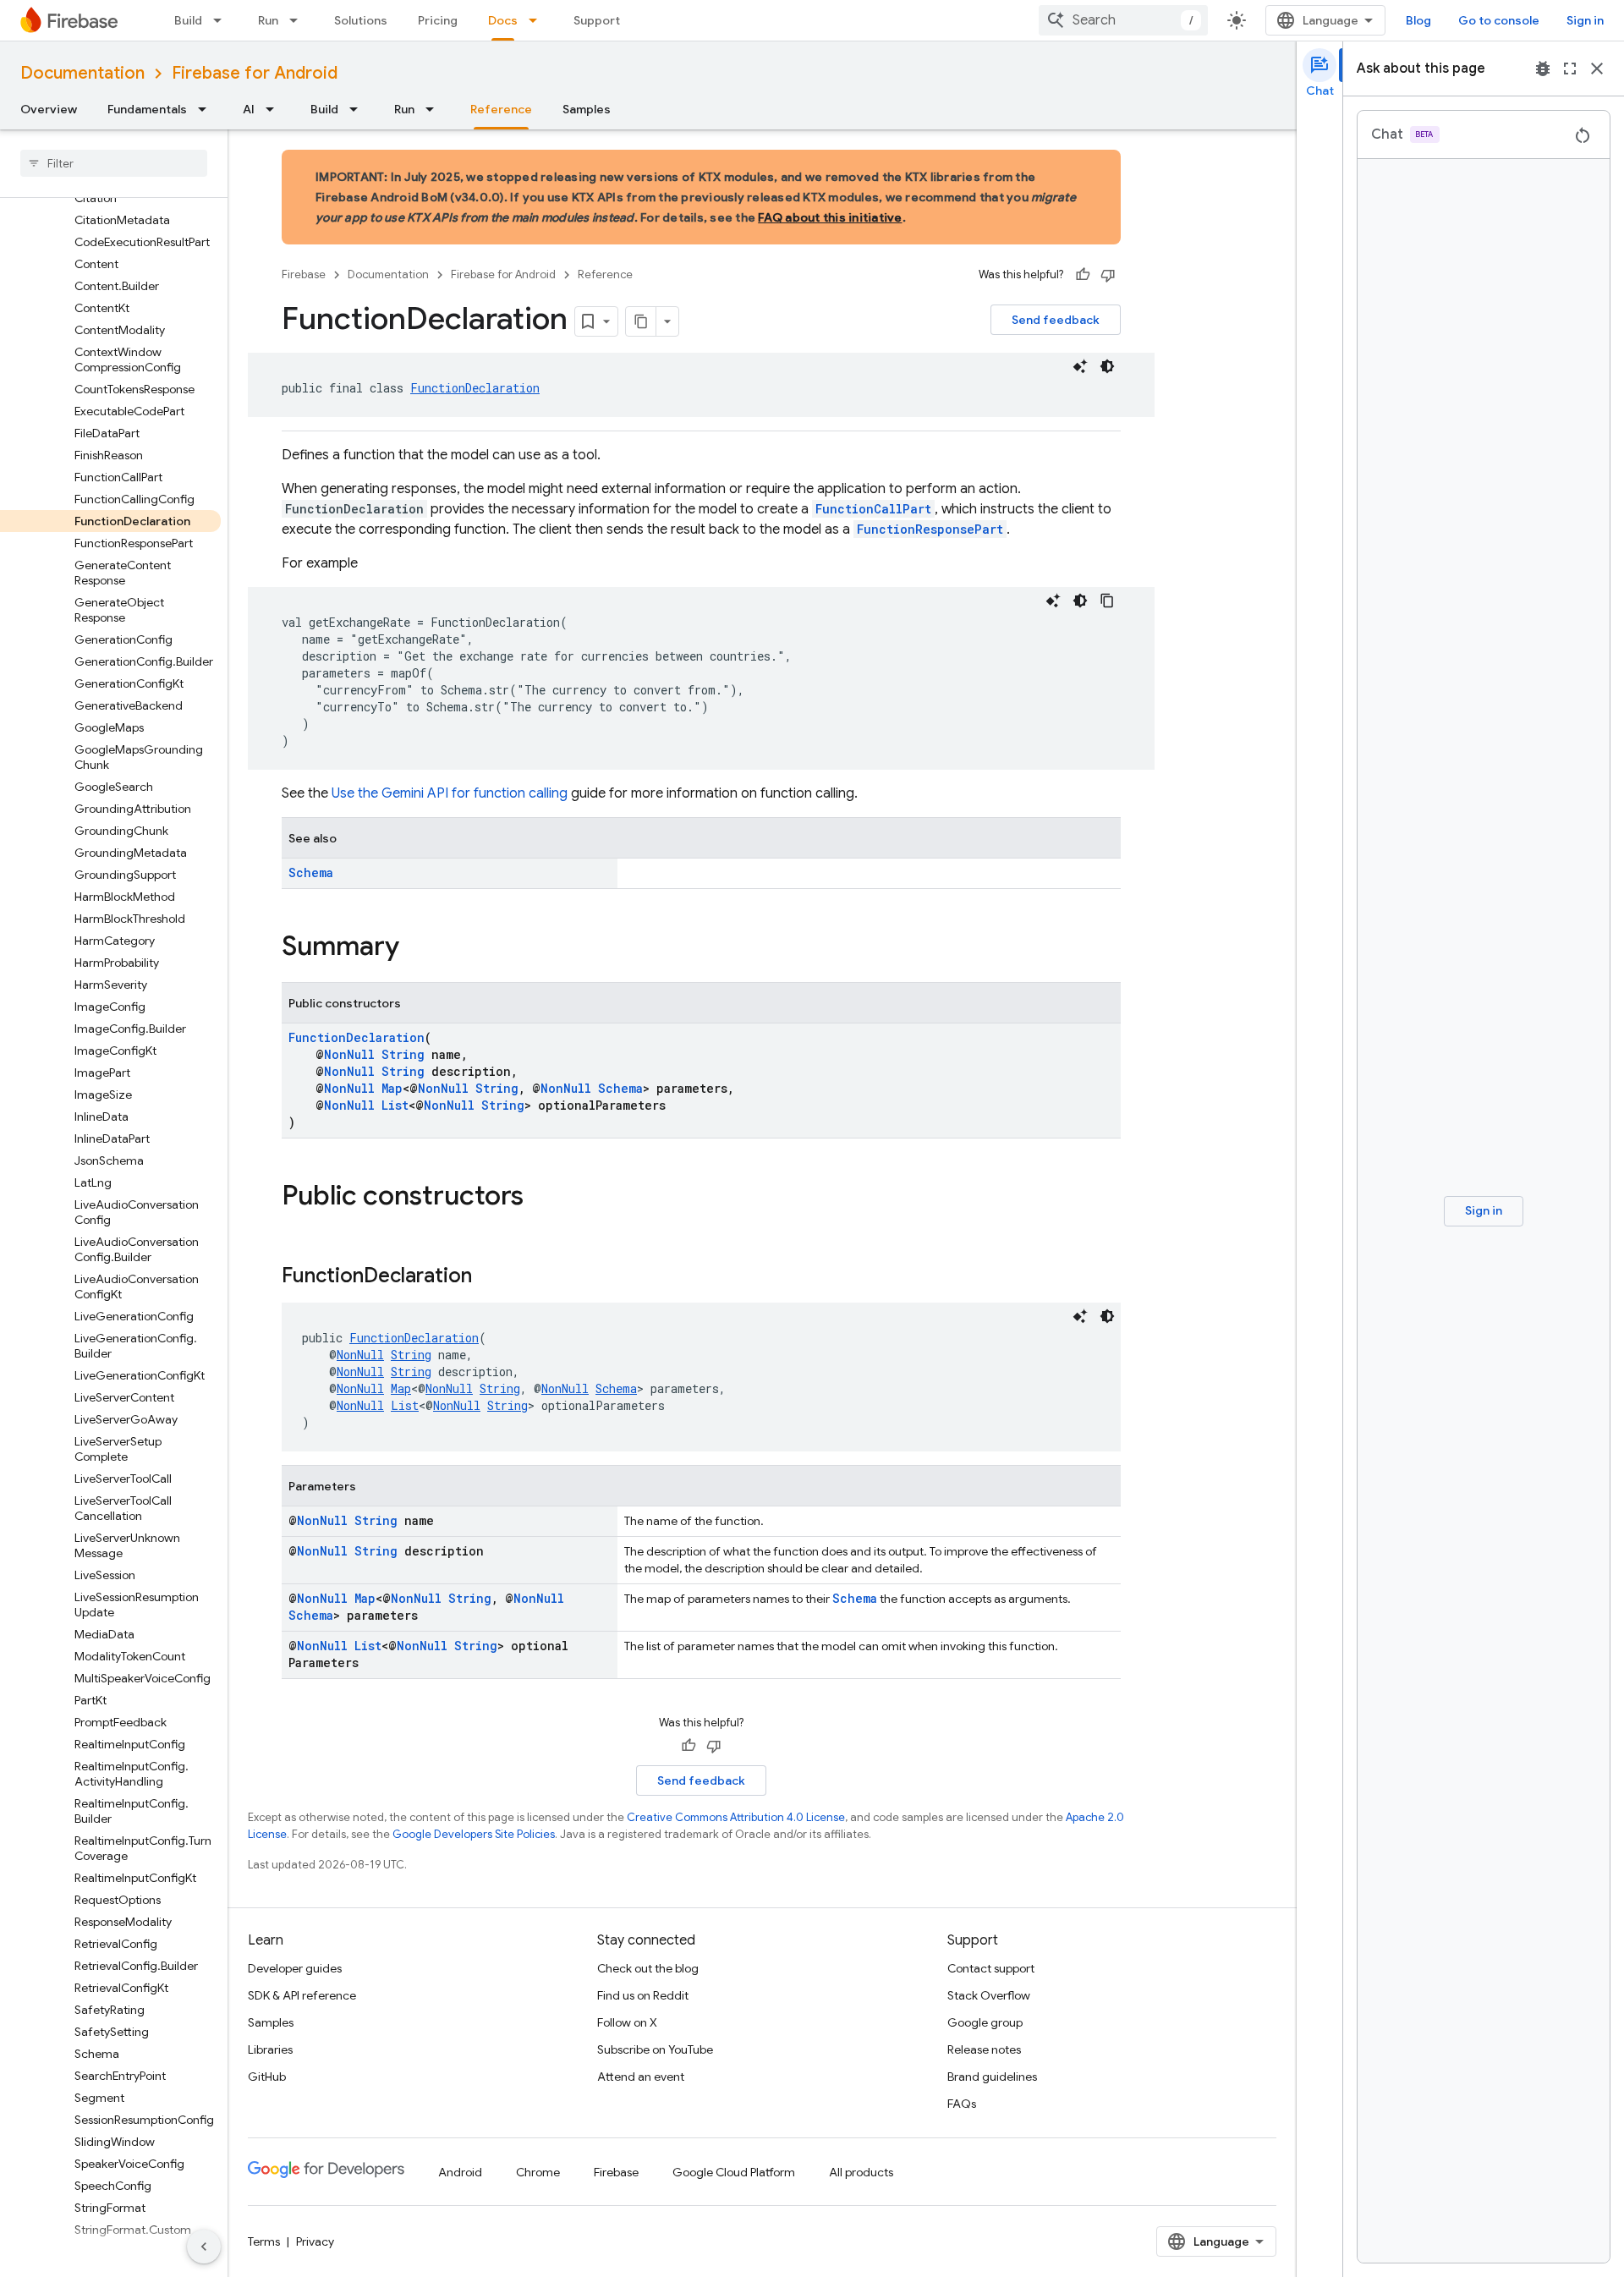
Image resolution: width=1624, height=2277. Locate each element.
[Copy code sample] (1107, 601)
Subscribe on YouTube (655, 2049)
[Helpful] (1083, 275)
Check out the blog (648, 1968)
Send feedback (1056, 320)
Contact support (991, 1968)
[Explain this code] (1080, 366)
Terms (264, 2241)
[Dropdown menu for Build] (222, 20)
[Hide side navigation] (204, 2247)
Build (188, 20)
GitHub (267, 2077)
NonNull (349, 1054)
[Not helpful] (1108, 275)
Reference (501, 109)
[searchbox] (114, 163)
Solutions (361, 20)
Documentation (82, 73)
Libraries (270, 2049)
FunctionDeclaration (475, 388)
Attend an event (641, 2077)
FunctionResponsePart (930, 529)
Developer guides (295, 1968)
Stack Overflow (989, 1995)
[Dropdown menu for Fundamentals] (207, 109)
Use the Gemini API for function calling (450, 793)
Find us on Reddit (643, 1995)
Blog (1418, 20)
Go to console (1499, 20)
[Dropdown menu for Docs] (538, 20)
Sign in (1585, 20)
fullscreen (1570, 69)
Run (268, 20)
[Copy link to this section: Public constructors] (540, 1198)
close (1597, 69)
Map (392, 1088)
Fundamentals (147, 109)
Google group (985, 2022)
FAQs (962, 2104)
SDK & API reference (302, 1995)
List (395, 1105)
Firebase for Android (255, 73)
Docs (503, 20)
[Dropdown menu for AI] (275, 109)
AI (249, 109)
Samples (587, 109)
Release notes (984, 2049)
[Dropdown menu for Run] (299, 20)
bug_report (1543, 69)
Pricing (438, 20)
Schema (311, 872)
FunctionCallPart (873, 509)
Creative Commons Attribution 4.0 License (736, 1817)
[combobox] (1123, 20)
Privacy (315, 2241)
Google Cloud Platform (734, 2172)
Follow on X (627, 2022)
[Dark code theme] (1107, 366)
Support (597, 20)
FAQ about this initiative (830, 217)
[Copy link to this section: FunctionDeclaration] (489, 1277)
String (403, 1054)
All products (861, 2172)
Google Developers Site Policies (474, 1834)
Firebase (304, 274)
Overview (49, 109)
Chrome (538, 2172)
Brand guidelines (992, 2077)
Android (460, 2172)
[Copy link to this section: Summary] (416, 948)
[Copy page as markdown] (641, 321)
